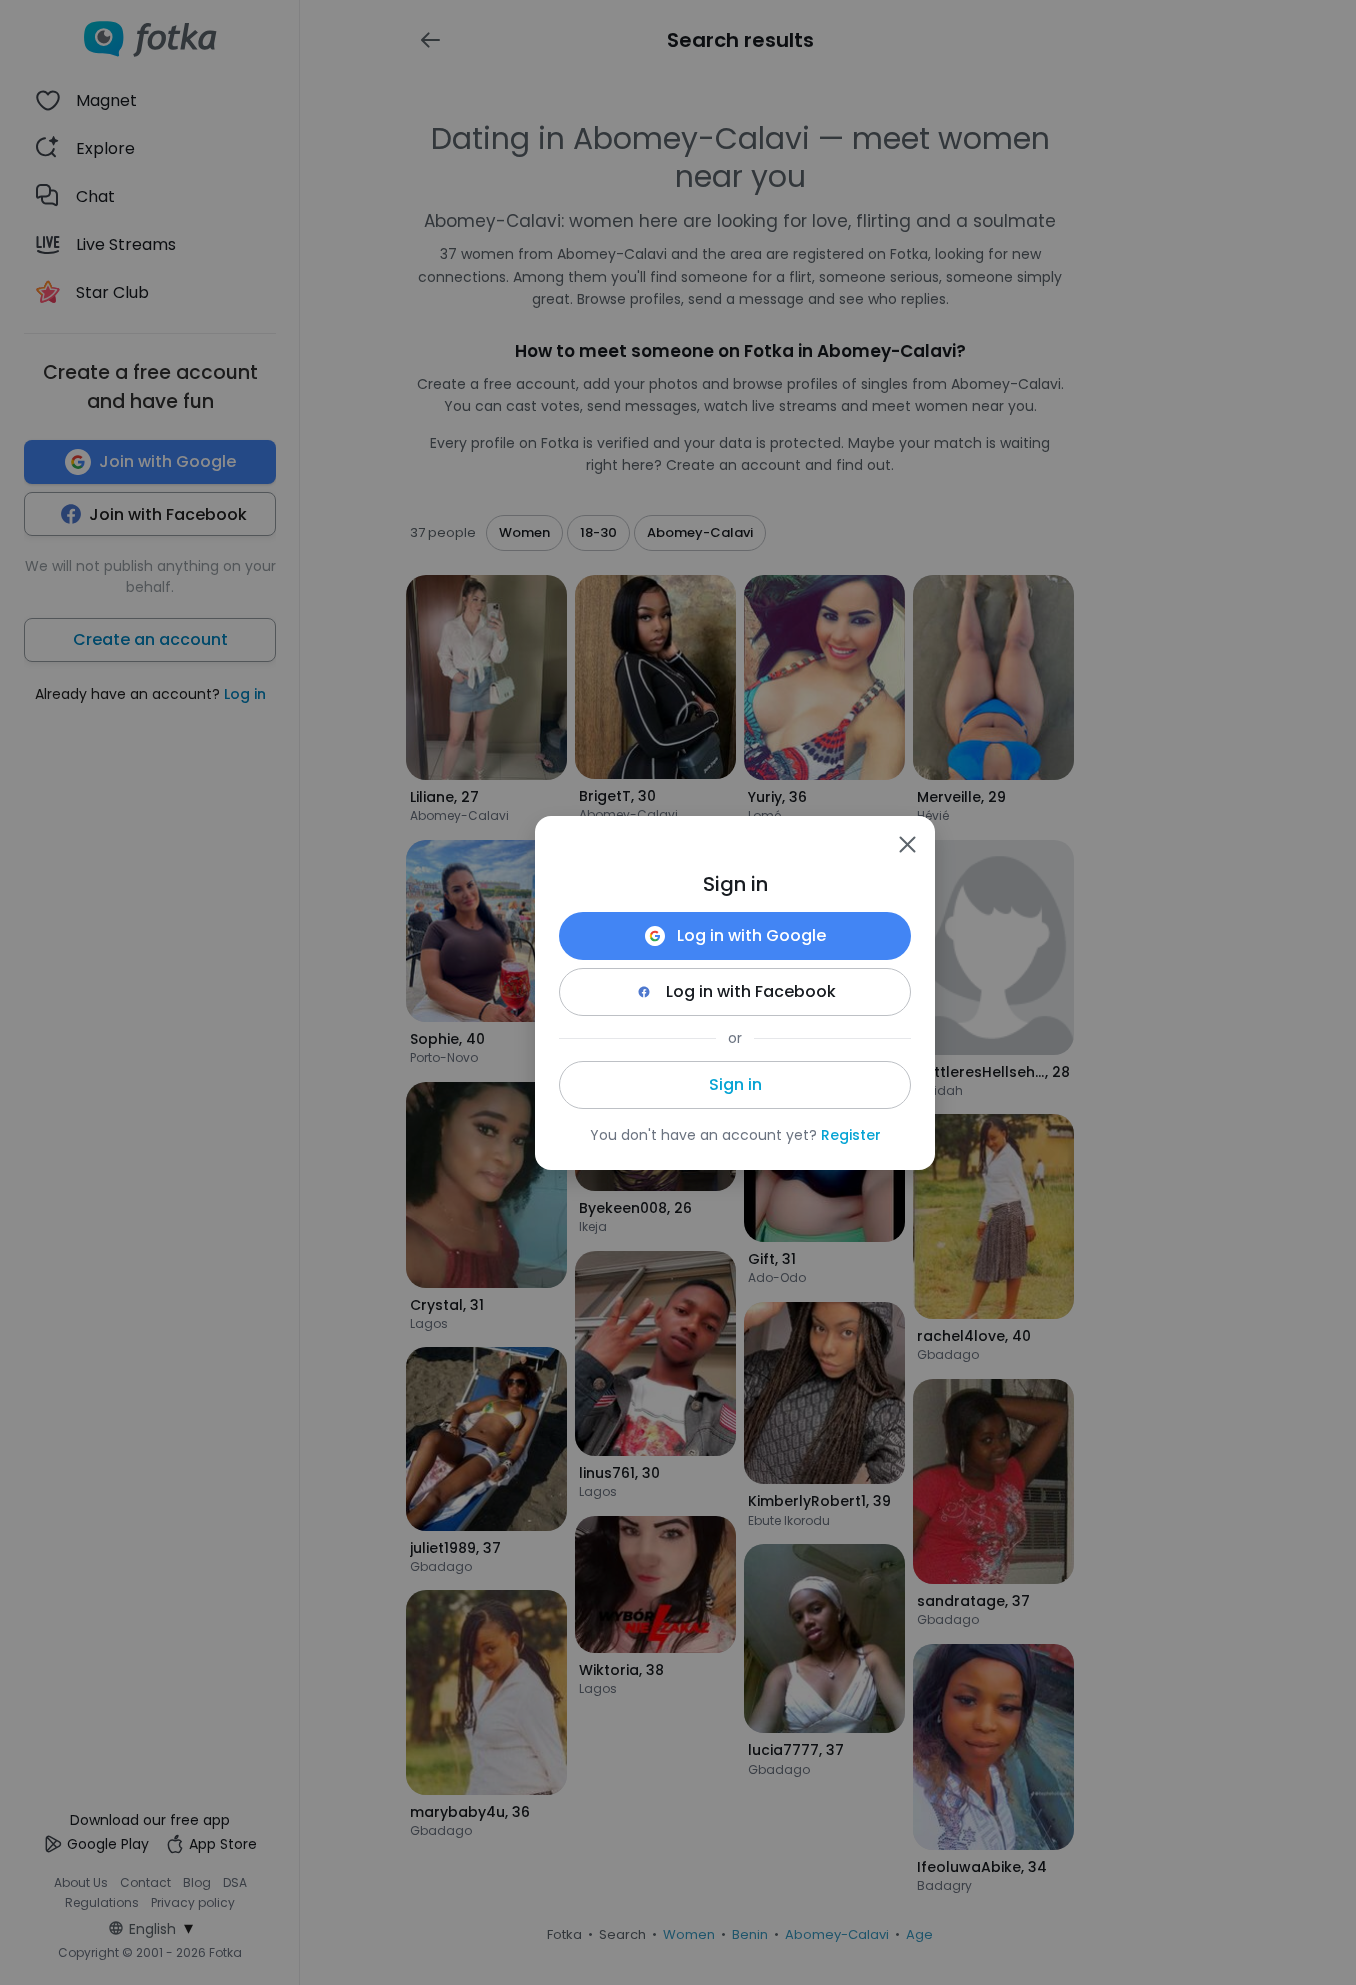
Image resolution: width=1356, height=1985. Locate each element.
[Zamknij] (907, 844)
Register (851, 1135)
